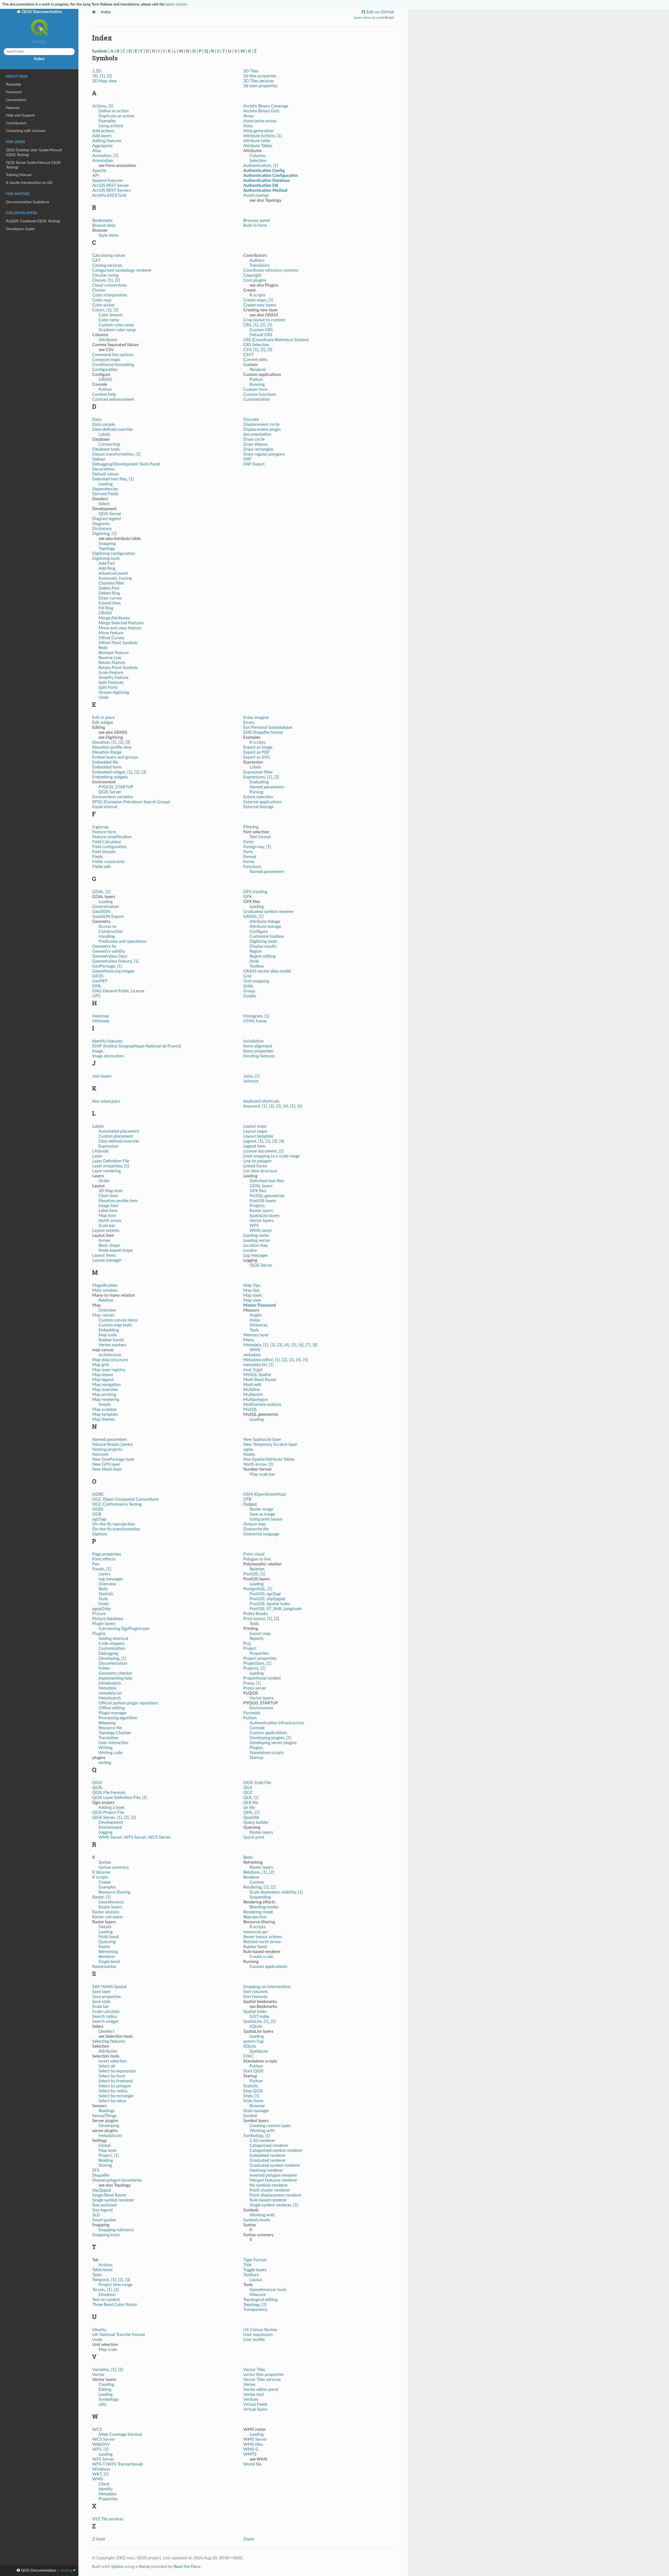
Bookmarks (102, 220)
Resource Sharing (114, 1892)
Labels (104, 434)
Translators (260, 265)
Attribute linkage (265, 922)
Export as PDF (256, 752)
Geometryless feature (112, 961)
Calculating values (109, 255)
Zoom (249, 2539)
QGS (248, 1788)
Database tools (106, 449)
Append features (108, 180)
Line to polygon (257, 1161)
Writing (105, 1748)
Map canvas (103, 1315)
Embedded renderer (268, 2155)
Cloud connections (109, 285)
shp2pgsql (102, 2190)
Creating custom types (270, 2126)
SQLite (256, 2026)
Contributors (16, 123)
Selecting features (109, 2041)
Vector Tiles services (262, 2380)
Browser (257, 2106)
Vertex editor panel (261, 2389)
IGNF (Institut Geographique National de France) (137, 1046)
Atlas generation (258, 131)
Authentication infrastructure (277, 1723)
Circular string (105, 275)
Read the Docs (187, 2567)
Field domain (104, 852)
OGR (97, 1514)
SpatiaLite (252, 2021)
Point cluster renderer (270, 2190)
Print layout (254, 1619)
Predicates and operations (122, 941)
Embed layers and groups (115, 757)
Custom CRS (261, 330)
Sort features (255, 1997)
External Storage (258, 807)
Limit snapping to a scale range (271, 1156)
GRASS (105, 380)
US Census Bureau (260, 2330)
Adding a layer (112, 1808)
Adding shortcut (113, 1639)
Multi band (109, 1937)
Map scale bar (262, 1474)
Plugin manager (113, 1713)
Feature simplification (112, 837)
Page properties (107, 1554)
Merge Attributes (114, 618)
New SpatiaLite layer (262, 1439)
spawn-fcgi (253, 2041)
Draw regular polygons (264, 454)
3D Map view (105, 81)
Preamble (13, 84)
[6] (300, 1106)
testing (105, 1763)
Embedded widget (109, 772)
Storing (105, 2165)
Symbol (250, 2116)
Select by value (112, 2101)
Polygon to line (257, 1559)
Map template (105, 1414)
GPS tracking (255, 892)
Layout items (104, 1255)
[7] (308, 1345)
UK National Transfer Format (119, 2335)
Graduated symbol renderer (269, 912)
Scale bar (107, 1226)
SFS (96, 2170)
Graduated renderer (268, 2160)
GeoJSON (101, 912)
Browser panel (256, 220)
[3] (270, 325)
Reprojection (255, 1917)
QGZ (248, 1793)
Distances (259, 1325)
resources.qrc (256, 1932)
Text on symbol (106, 2300)
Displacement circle (261, 424)
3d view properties (260, 86)
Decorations (103, 469)
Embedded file (105, 762)
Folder (104, 1668)
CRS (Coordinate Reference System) (276, 340)
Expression (108, 1146)
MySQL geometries (267, 1196)
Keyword (252, 1106)
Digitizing (101, 534)
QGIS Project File (108, 1812)
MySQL (250, 1409)
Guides (250, 996)
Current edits (255, 360)
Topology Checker (115, 1733)
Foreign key (254, 847)
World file (252, 2464)
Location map (256, 1245)
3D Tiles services (259, 81)
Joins (248, 1076)
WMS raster (261, 1231)
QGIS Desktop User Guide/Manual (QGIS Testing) (34, 152)
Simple (105, 1404)
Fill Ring (106, 608)
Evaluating (259, 782)
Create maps (255, 300)
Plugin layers (104, 1624)
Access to (107, 926)
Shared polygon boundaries (117, 2180)
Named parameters (267, 787)
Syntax (105, 1862)
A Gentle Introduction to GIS (29, 183)
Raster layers (261, 1211)
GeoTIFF (100, 981)
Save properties (106, 1997)
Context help (104, 394)
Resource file (110, 1728)
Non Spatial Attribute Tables (269, 1459)
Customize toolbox (267, 936)
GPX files (258, 1191)
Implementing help (115, 1678)
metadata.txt (255, 1365)
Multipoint (253, 1395)
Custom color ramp (116, 325)
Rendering (252, 1887)
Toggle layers (255, 2270)
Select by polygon (115, 2086)
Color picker (103, 305)
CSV (247, 350)
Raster (98, 1897)
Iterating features (259, 1056)
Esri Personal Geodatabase (268, 727)
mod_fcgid (253, 1370)
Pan (96, 1564)
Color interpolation (110, 295)
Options (100, 1534)
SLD (96, 2215)
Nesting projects (107, 1449)
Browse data (104, 225)
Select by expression (117, 2071)
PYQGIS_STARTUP (116, 787)
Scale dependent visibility (273, 1892)
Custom (257, 1882)
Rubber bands (111, 1340)
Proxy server (255, 1688)
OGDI (98, 1509)
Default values (105, 474)
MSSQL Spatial (257, 1375)
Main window (105, 1290)
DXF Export (254, 464)
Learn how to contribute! (374, 18)
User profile (254, 2340)
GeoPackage (104, 966)
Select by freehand (116, 2081)
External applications (263, 802)
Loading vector (257, 1240)
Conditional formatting (113, 365)
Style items (109, 235)
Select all (107, 2066)
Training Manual (19, 175)
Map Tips (252, 1285)
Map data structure (110, 1360)
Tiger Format (255, 2260)
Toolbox (257, 966)
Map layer (108, 2150)
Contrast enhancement (113, 399)
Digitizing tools (106, 558)
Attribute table (257, 141)
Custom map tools (115, 1325)
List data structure (260, 1171)
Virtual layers (255, 2409)
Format (250, 857)
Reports (257, 1639)
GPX (247, 897)
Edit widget (103, 722)
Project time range (115, 2285)
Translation (109, 1738)
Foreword (14, 92)
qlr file (249, 1808)
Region (256, 951)
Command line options (113, 355)
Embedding (109, 1330)
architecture (110, 1355)
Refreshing (108, 1952)
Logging (105, 1832)
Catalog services (107, 265)
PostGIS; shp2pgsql (267, 1599)
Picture (99, 1614)
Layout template (258, 1136)
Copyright (252, 275)
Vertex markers (112, 1345)
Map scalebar (105, 1409)
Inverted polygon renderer (273, 2175)
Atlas (248, 126)
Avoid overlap (256, 195)
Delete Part (109, 588)
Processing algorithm (118, 1718)
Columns (258, 156)
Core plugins (255, 280)
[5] (293, 1106)
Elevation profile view (112, 747)
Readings (107, 2111)
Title (247, 2265)
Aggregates (102, 146)
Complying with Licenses (26, 131)
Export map (260, 1634)
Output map (255, 1524)
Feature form (104, 832)
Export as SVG (257, 757)
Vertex (249, 2385)
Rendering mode (258, 1912)
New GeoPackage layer (113, 1459)
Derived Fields (105, 494)
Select (104, 504)
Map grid (100, 1365)
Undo (104, 697)
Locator (250, 1250)
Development (111, 1822)
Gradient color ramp (117, 330)
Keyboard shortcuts (261, 1101)
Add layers (102, 136)
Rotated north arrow (262, 1942)
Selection (258, 161)
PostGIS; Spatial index (270, 1604)
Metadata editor (258, 1360)
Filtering (251, 827)
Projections (254, 1663)
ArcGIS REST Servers (111, 190)
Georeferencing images (113, 971)
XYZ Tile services (108, 2519)
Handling (107, 936)
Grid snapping (256, 981)
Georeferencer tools (268, 2290)
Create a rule (261, 1957)
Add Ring (107, 568)
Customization (257, 399)
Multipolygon (256, 1400)
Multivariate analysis (262, 1404)
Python (105, 389)
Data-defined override (112, 429)
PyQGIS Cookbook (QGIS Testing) (33, 221)
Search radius (105, 2016)
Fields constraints (108, 862)
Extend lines (110, 603)
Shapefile (101, 2175)
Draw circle (254, 439)
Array (248, 116)
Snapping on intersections (267, 1987)
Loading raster (256, 1235)
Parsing (256, 792)
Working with (262, 2131)
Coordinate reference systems (271, 270)
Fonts (248, 842)
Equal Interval (105, 807)
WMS (255, 1350)
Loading (106, 484)
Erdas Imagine (256, 718)
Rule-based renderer (268, 2200)
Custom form (255, 389)
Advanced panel (113, 573)
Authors (257, 260)
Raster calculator (108, 1917)
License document (260, 1151)
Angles (256, 1315)
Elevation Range (107, 752)
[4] (286, 1106)
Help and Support (20, 115)
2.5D (97, 71)
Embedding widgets (110, 777)
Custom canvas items (118, 1320)
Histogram (253, 1016)
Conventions (16, 100)
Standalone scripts (267, 1753)
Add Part (107, 563)
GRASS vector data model (267, 971)
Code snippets (112, 1643)
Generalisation (106, 907)
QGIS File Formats (109, 1793)
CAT (96, 260)
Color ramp (109, 320)
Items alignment (258, 1046)
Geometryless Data (110, 956)
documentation (257, 434)
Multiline (252, 1390)
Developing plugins (267, 1738)
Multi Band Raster (260, 1380)
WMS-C (251, 2449)
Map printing (104, 1395)
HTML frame (255, 1021)
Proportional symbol (262, 1678)
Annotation (103, 161)
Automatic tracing (115, 578)
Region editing (263, 956)
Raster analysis (106, 1912)
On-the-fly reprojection (114, 1524)
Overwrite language (261, 1534)
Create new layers (260, 305)
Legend (250, 1141)
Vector (98, 2375)
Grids (248, 986)
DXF (247, 459)
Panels (98, 1569)
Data (97, 419)
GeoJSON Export (108, 917)
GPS (96, 996)
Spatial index (255, 2012)
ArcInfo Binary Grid (261, 111)
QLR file (251, 1803)
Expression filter (258, 772)
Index (39, 59)
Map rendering (106, 1400)
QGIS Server (110, 514)
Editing (105, 2389)
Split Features (111, 683)
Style (254, 961)
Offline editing (112, 1708)
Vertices (251, 2399)
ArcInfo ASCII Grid (109, 195)
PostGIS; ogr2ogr (265, 1594)
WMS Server (255, 2439)
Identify (106, 2489)
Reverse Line (110, 658)
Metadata (252, 1345)
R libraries (101, 1872)
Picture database (108, 1619)
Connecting (109, 444)
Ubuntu (99, 2330)
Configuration (105, 370)
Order (104, 1181)
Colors (98, 310)
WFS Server (103, 2459)
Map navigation (106, 1385)
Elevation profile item (118, 1201)
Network (100, 1454)
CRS (247, 325)
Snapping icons (106, 2235)
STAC (248, 2056)
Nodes (249, 1454)
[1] (102, 76)
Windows (101, 2469)
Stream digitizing (114, 692)
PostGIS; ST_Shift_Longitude (276, 1609)
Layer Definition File (111, 1161)
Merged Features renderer (273, 2180)
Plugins (99, 1634)
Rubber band (255, 1947)
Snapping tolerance (116, 2230)
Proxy (249, 1683)
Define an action (114, 111)
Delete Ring (109, 593)
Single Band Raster (109, 2195)
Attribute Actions (259, 136)
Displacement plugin (262, 429)
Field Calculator (107, 842)
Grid (247, 976)
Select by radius (113, 2091)
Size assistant (105, 2205)
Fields (98, 857)
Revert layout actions (263, 1937)
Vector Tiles (254, 2370)
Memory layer (256, 1335)
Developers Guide (20, 229)
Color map (102, 300)
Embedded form (107, 767)
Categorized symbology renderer (122, 270)
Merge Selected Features (121, 623)
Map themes (104, 1419)
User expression (258, 2335)
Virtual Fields (255, 2404)
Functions (252, 867)
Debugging (108, 1653)
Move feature (111, 633)
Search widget (105, 2021)
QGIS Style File (257, 1783)
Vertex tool (253, 2394)
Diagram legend (106, 519)
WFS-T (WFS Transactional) (117, 2464)
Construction (111, 931)
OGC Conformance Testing (117, 1504)
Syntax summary (114, 1867)
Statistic (106, 1594)
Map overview (105, 1390)
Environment (261, 1708)
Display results (263, 946)
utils (102, 2404)
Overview (107, 1310)
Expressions (254, 777)
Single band (109, 1962)
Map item (107, 1216)
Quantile (251, 1817)
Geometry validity (109, 951)
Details (105, 1927)
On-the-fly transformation (116, 1529)
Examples (107, 121)
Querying (107, 1942)
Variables (101, 2370)
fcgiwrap (100, 827)
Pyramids (252, 1713)
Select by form (112, 2076)
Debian (99, 459)
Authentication (257, 166)
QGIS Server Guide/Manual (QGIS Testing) (33, 165)
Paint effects (104, 1559)
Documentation (113, 1663)
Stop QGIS (253, 2091)
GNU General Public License (118, 991)
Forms (249, 862)
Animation (102, 156)
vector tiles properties (263, 2375)
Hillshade (101, 1021)
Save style (101, 2002)
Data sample (104, 424)
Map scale (108, 2350)
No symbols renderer (269, 2185)
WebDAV (101, 2444)
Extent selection (258, 797)
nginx (248, 1449)
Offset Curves (111, 638)
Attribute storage (265, 926)
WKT (97, 2474)
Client (104, 2484)
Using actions (111, 126)
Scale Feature (111, 673)
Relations (252, 1872)
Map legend (103, 1380)
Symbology (253, 2136)
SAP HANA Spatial (109, 1987)
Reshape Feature (114, 653)
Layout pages (255, 1131)
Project (250, 1648)
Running (257, 384)
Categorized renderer (269, 2146)
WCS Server (103, 2439)
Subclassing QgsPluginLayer (124, 1629)
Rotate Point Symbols (118, 668)
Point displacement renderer (276, 2195)
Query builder (256, 1822)
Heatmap (101, 1016)
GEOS (98, 976)
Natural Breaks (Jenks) (113, 1444)
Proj (247, 1643)
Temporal (101, 2280)
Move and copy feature (120, 628)
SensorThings (104, 2116)
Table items (102, 2270)
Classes (99, 280)
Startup (256, 1758)
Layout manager (107, 1260)
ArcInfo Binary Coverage (266, 106)
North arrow (110, 1221)
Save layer (102, 1992)
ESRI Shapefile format (263, 732)
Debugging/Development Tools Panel (126, 464)
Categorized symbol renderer (276, 2150)
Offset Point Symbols (118, 643)
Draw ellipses (256, 444)
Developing (109, 1658)
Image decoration (108, 1056)
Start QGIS (253, 2071)
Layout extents (106, 1231)
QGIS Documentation (41, 12)
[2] (109, 76)
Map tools (108, 1335)
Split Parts (108, 687)
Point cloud (254, 1554)
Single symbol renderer (113, 2200)
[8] (315, 1345)
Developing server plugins (273, 1743)
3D (95, 76)
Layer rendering (106, 1171)
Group (249, 991)
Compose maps (106, 360)
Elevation (101, 742)
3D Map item (111, 1191)
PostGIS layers (263, 1201)
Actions (99, 106)
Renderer (258, 370)
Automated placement (119, 1131)
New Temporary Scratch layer (270, 1444)
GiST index (259, 2016)
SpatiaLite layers (265, 1216)
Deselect (106, 2031)
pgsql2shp (102, 1609)
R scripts (258, 295)
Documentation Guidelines (28, 202)
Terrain (99, 2290)
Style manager (256, 2111)
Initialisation (110, 1683)
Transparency (255, 2310)
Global (105, 2146)
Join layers (102, 1076)
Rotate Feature (112, 663)
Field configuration (109, 847)
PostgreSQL (254, 1589)
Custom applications (268, 1733)
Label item (108, 1211)
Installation (253, 1041)
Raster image (261, 1509)
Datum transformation (113, 454)
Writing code (110, 1753)
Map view (252, 1300)
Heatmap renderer (266, 2170)
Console (257, 1728)
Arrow (104, 1240)
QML (248, 1812)
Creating (106, 2385)
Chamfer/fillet (111, 583)
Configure (259, 931)
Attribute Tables (258, 146)
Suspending (260, 1897)
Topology (107, 549)
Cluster (99, 290)
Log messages (256, 1255)
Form (248, 852)
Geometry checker (115, 1673)
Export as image (258, 747)
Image (98, 1051)
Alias (97, 151)
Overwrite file (256, 1529)
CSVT (249, 355)
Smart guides (104, 2220)
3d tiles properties (260, 76)
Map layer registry (109, 1370)
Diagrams (101, 524)
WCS (97, 2429)
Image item (108, 1206)
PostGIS (251, 1574)
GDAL (98, 892)
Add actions (103, 131)
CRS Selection (256, 345)
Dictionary (102, 529)
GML (97, 986)
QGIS (97, 1788)
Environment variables (113, 797)
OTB (247, 1499)
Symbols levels (257, 2220)
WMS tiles (253, 2444)
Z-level (99, 2539)
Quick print (254, 1837)
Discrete (251, 419)
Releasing (107, 1723)
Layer (97, 1156)
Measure (258, 2295)
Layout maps (255, 1126)
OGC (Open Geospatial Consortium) (125, 1499)
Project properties (260, 1658)
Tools (254, 1330)
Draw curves (110, 598)
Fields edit (102, 867)
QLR (247, 1798)
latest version (176, 4)
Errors (249, 722)
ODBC (98, 1494)
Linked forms (255, 1166)
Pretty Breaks (256, 1614)
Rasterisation (104, 1967)
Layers (104, 1574)
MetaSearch (110, 1698)
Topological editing (260, 2300)
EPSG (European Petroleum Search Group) (131, 802)
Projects (257, 1206)
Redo (103, 648)
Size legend (102, 2210)
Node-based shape (116, 1250)
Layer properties (107, 1166)
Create (105, 1882)
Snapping (107, 544)
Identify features (107, 1041)
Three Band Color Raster (115, 2305)
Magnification (105, 1285)
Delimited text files (109, 479)
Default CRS (261, 335)
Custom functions (260, 394)
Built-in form (255, 225)
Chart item (108, 1196)
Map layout (103, 1375)
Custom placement (116, 1136)
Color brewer (111, 315)
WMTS (250, 2454)
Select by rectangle (116, 2096)
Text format (260, 837)
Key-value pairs (106, 1101)
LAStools (100, 1151)
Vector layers (262, 1221)
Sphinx (117, 2567)
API (96, 176)
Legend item (254, 1146)
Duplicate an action (116, 116)
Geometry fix (104, 946)
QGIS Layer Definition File (116, 1798)
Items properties (258, 1051)
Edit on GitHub (380, 12)
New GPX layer (106, 1464)
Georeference (111, 1902)
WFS (254, 1226)
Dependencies (105, 489)
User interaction (113, 1743)
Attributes (108, 340)
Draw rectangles (258, 449)
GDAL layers (261, 1186)
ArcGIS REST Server (111, 185)
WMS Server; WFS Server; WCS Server (135, 1837)
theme (144, 2567)
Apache (99, 171)
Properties (259, 1653)
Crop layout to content (264, 320)
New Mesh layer (107, 1469)
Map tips (251, 1290)
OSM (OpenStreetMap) (265, 1494)
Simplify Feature (113, 678)
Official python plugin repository (128, 1703)
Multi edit (252, 1385)
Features (13, 108)
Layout (256, 2280)
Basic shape (109, 1245)
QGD (97, 1783)
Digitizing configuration (114, 553)
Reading (106, 2160)
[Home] (94, 12)
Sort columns (255, 1992)
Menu (249, 1340)
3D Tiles (251, 71)
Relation (106, 1300)
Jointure (251, 1081)
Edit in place (103, 718)
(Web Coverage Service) (120, 2434)
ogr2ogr (99, 1519)
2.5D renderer (262, 2141)
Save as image (262, 1514)
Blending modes (264, 1907)
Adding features (107, 141)
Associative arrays (260, 121)
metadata (252, 1355)
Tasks (97, 2275)
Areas (255, 1320)
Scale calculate (106, 2012)
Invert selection (113, 2061)
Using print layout (266, 1519)
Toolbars (251, 2275)
